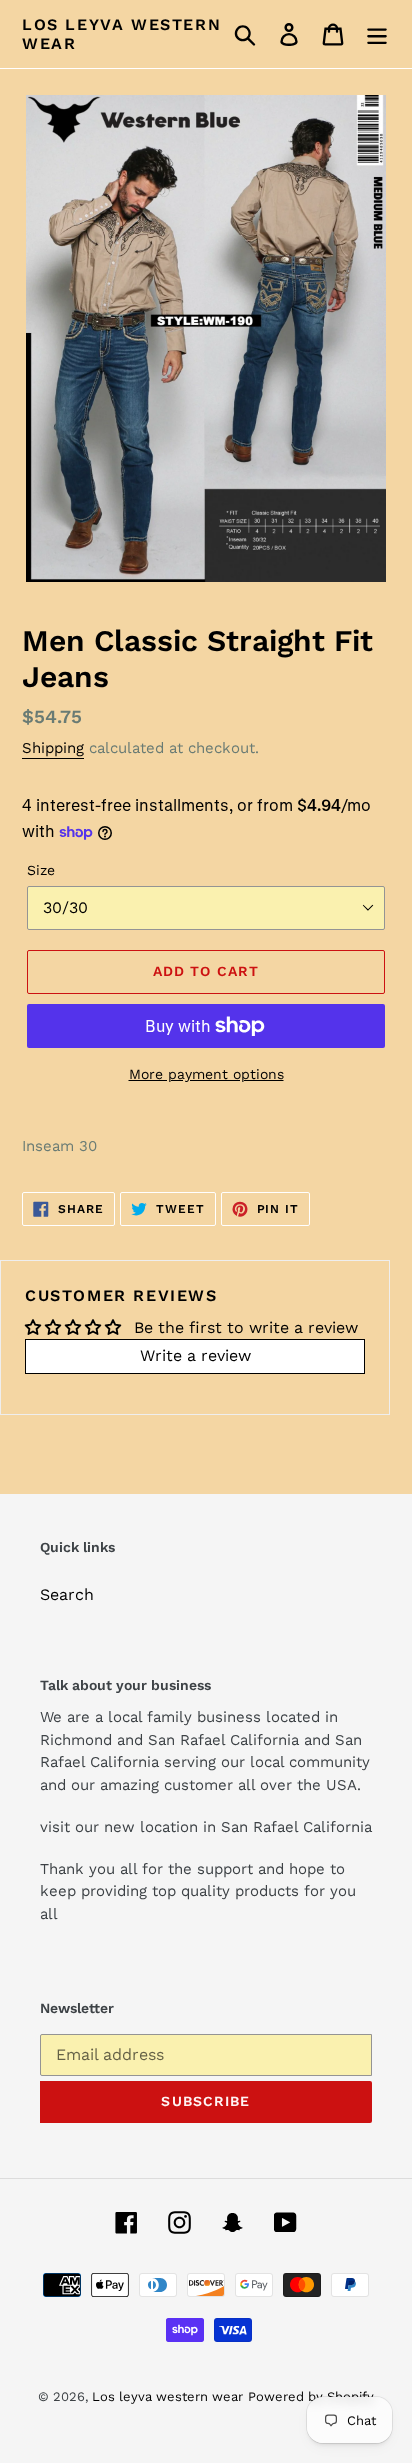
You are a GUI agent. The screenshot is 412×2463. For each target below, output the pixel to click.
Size (41, 870)
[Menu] (377, 34)
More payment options (206, 1074)
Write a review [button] (195, 1355)
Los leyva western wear (121, 34)
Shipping (53, 748)
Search (67, 1594)
